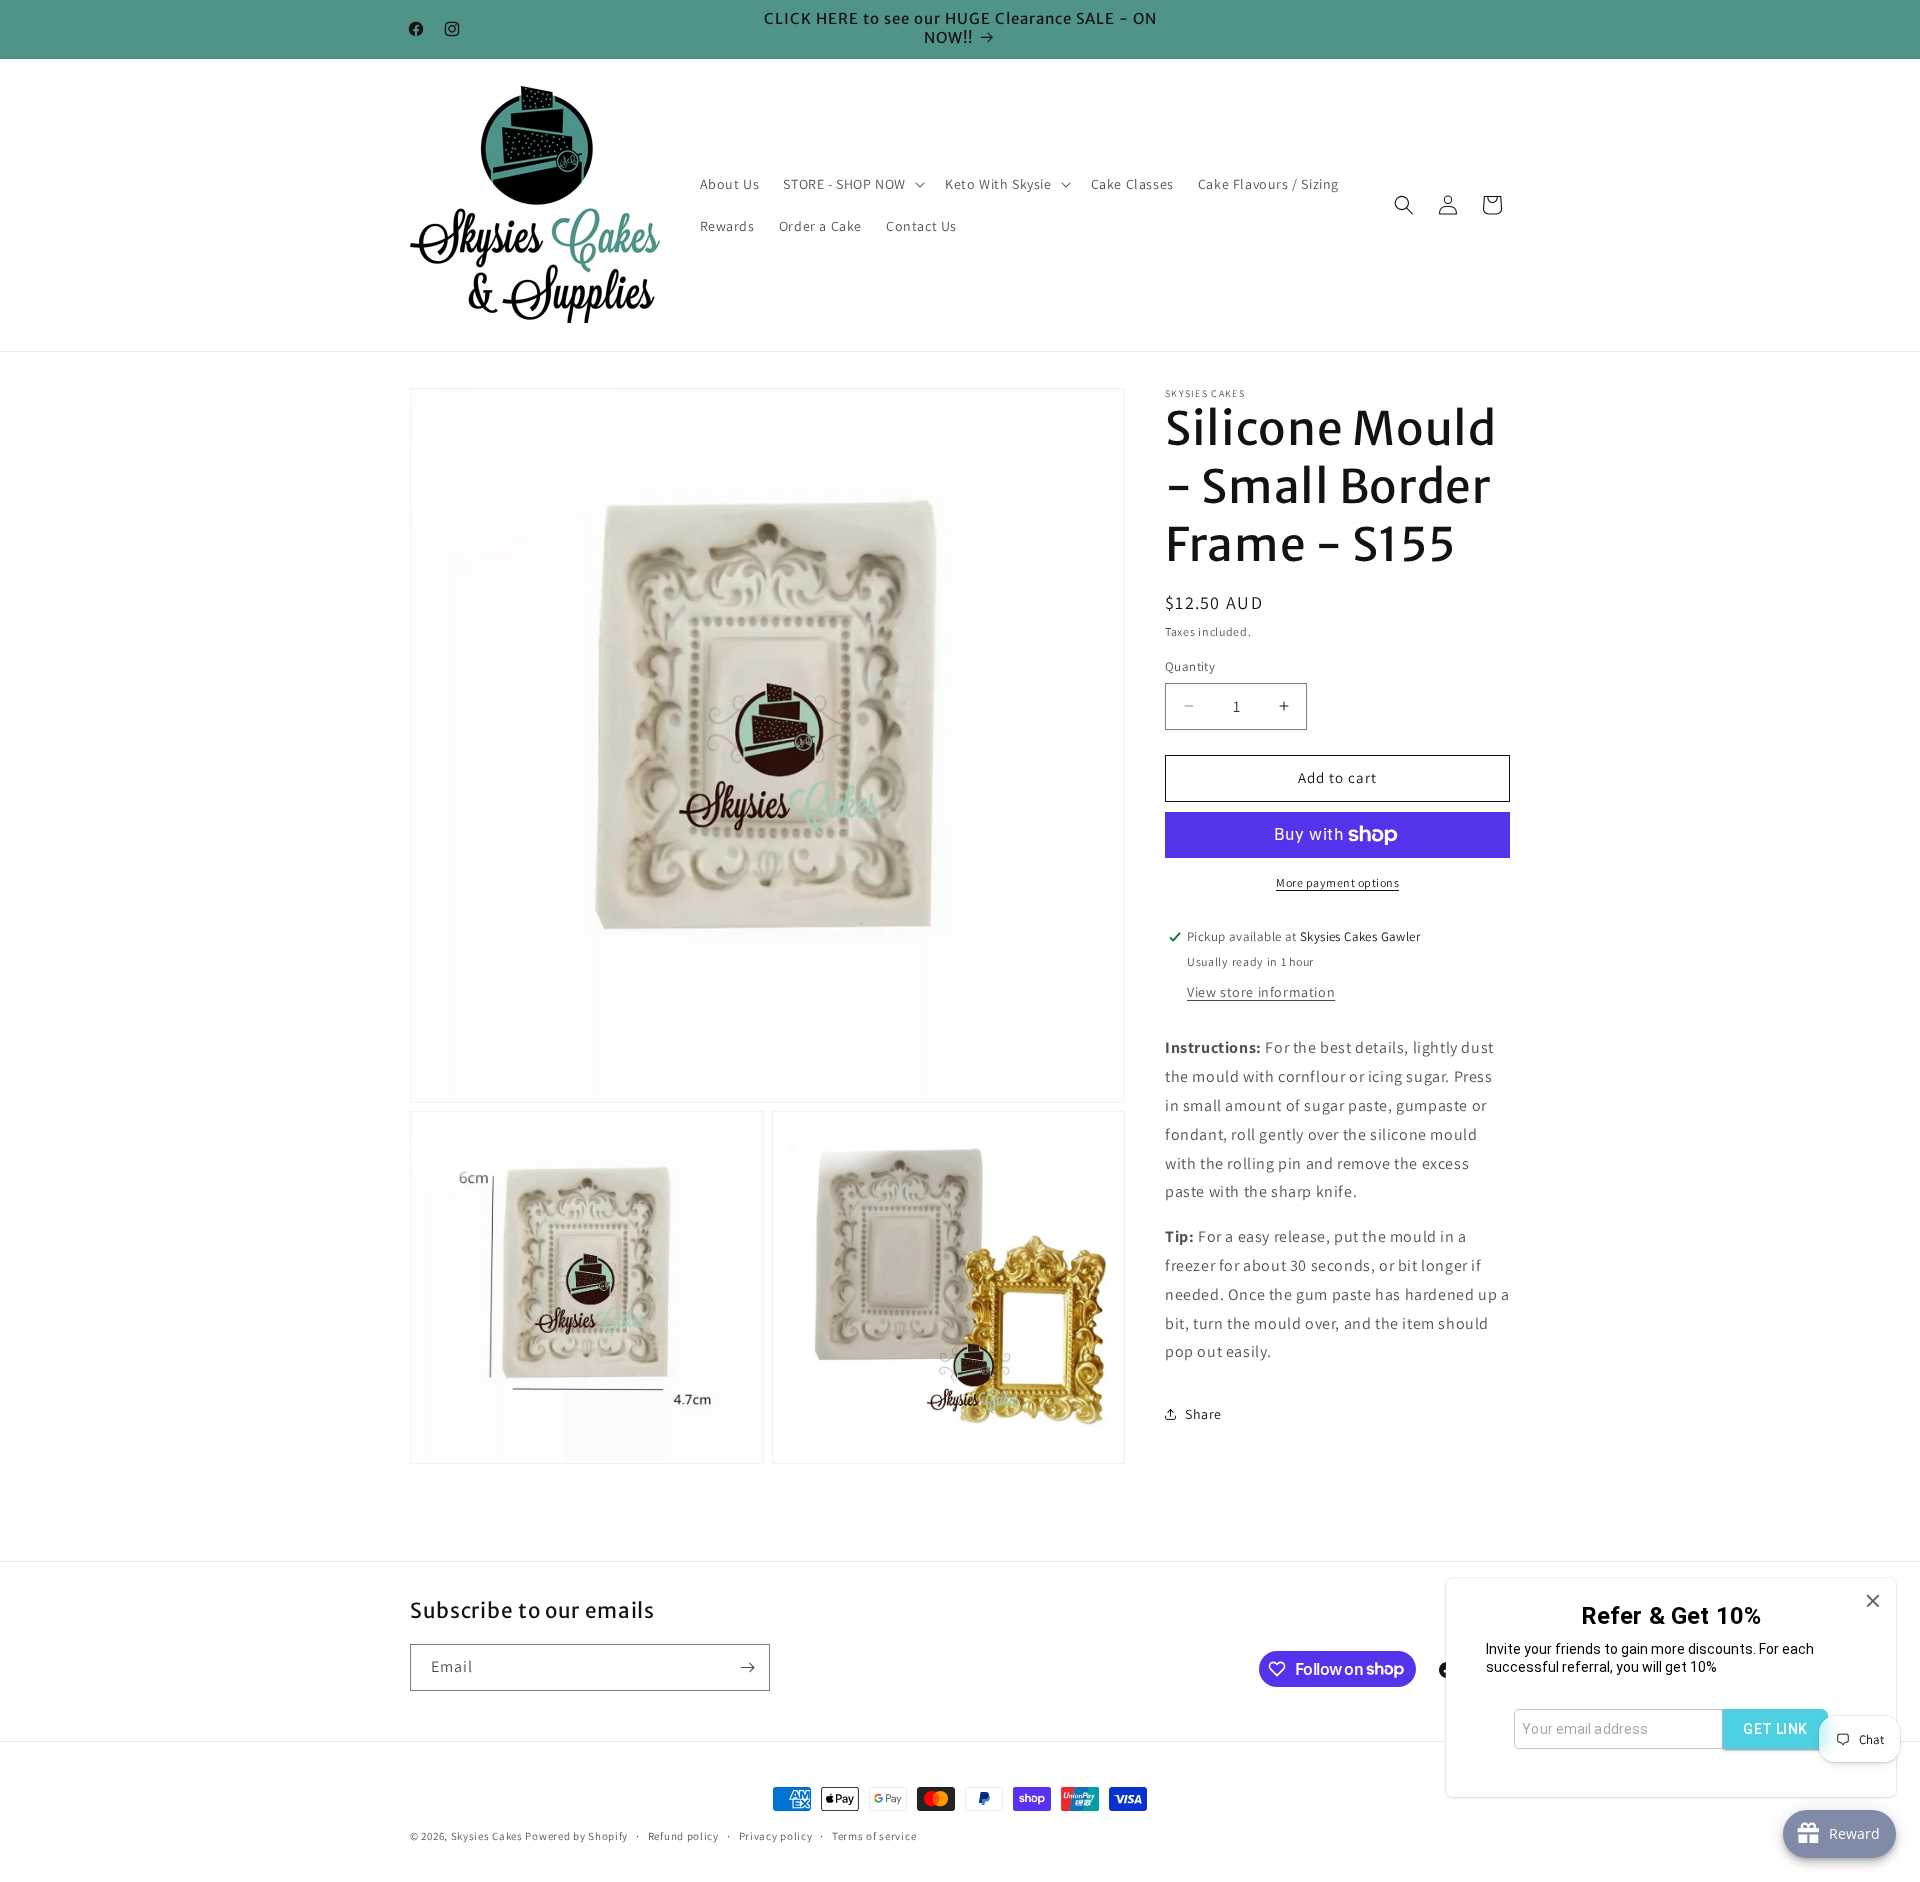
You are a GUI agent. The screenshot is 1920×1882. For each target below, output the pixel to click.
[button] (852, 184)
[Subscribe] (747, 1667)
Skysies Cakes (487, 1836)
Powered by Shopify (576, 1836)
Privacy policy (776, 1835)
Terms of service (874, 1835)
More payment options (1337, 882)
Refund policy (683, 1835)
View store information (1261, 992)
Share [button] (1203, 1414)
